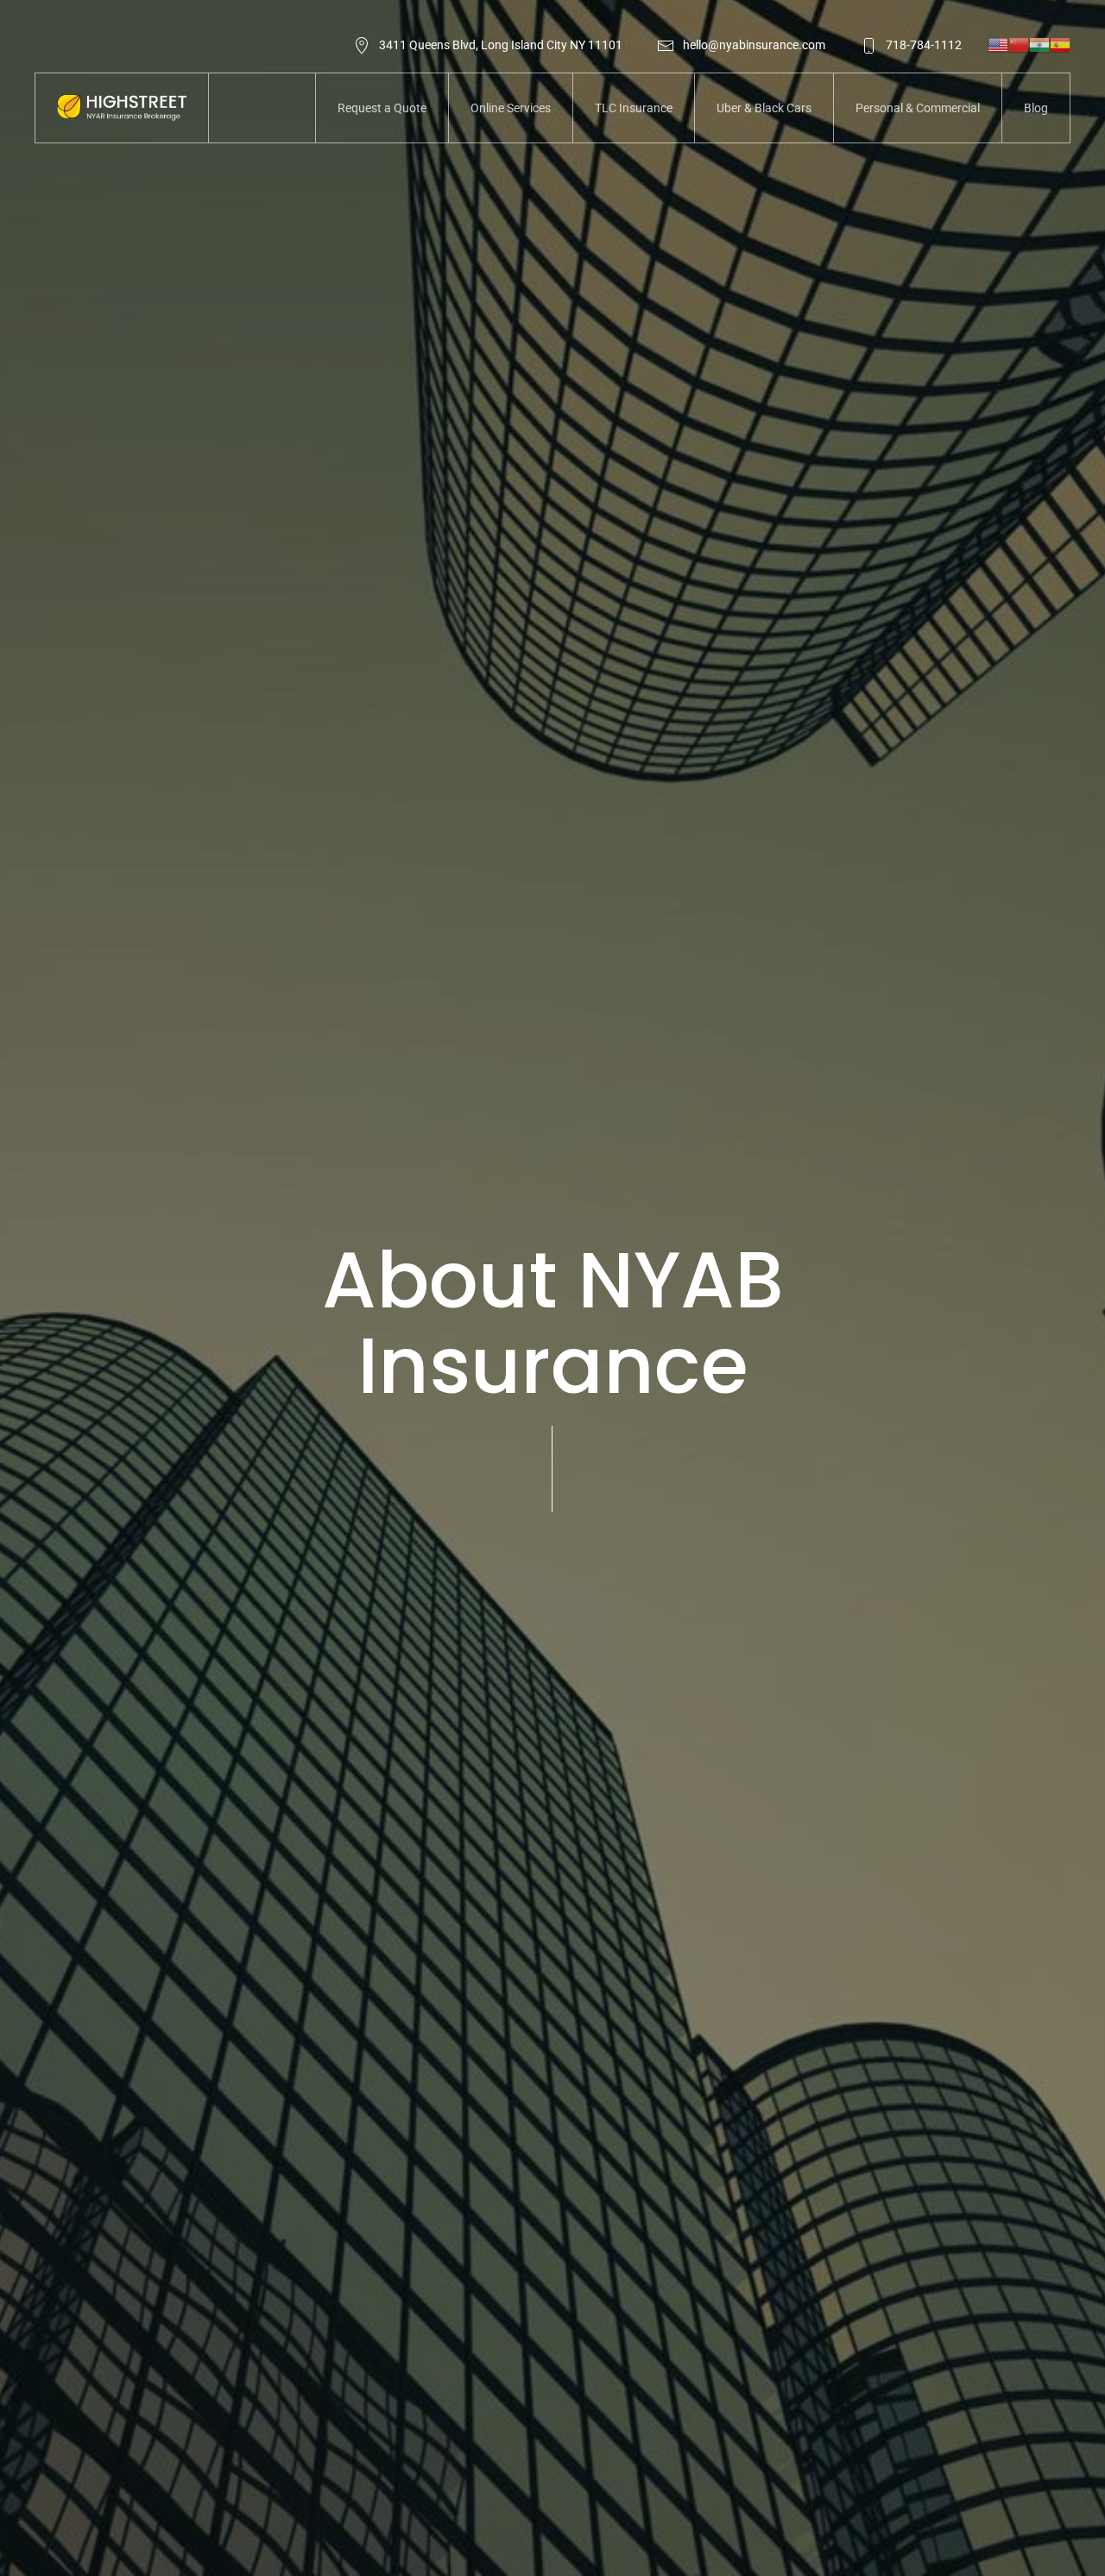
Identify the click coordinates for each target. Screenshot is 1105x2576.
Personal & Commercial (918, 108)
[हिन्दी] (1039, 44)
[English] (998, 44)
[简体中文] (1019, 44)
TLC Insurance (634, 108)
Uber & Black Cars (764, 108)
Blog (1036, 108)
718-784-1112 (924, 45)
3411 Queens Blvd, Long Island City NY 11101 (501, 45)
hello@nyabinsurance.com (754, 45)
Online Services (511, 108)
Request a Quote (382, 108)
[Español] (1060, 44)
